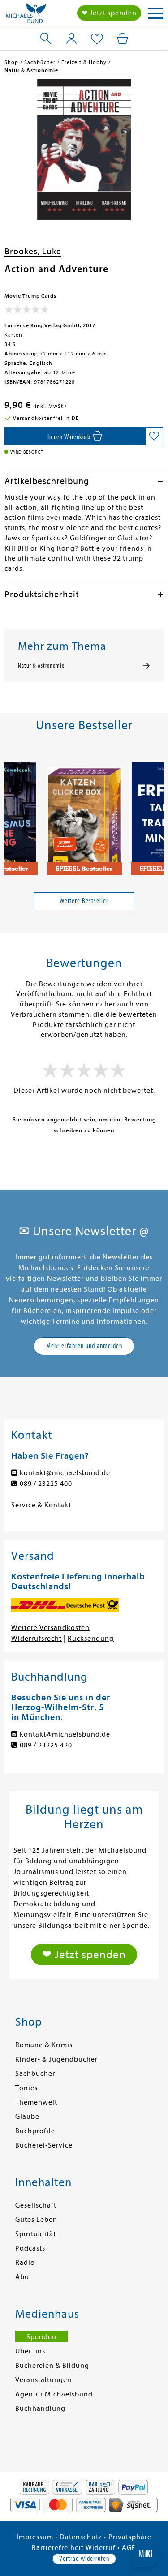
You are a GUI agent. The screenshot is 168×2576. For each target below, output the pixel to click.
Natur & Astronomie (41, 666)
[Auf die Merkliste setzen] (154, 436)
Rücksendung (91, 1639)
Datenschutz (81, 2537)
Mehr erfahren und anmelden (84, 1346)
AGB (129, 2548)
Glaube (27, 2117)
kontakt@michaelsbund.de (65, 1473)
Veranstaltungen (43, 2380)
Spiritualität (36, 2234)
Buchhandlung (40, 2409)
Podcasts (30, 2248)
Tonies (26, 2088)
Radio (25, 2263)
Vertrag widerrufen (84, 2559)
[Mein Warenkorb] (123, 39)
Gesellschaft (36, 2205)
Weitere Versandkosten (50, 1628)
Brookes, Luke (33, 251)
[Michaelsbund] (26, 16)
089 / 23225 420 (46, 1745)
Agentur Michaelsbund (54, 2394)
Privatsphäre (130, 2537)
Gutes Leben (36, 2220)
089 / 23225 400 (46, 1484)
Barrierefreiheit (58, 2548)
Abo (22, 2277)
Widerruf (101, 2548)
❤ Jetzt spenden (109, 13)
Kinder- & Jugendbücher (56, 2059)
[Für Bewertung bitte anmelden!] (27, 312)
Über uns (30, 2351)
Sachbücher (35, 2074)
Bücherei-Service (44, 2145)
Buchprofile (35, 2131)
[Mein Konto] (71, 39)
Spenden (41, 2337)
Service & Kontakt (41, 1505)
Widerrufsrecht (37, 1639)
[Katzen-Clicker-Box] (84, 815)
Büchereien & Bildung (52, 2366)
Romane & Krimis (44, 2045)
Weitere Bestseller (84, 901)
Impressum (35, 2537)
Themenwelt (36, 2102)
